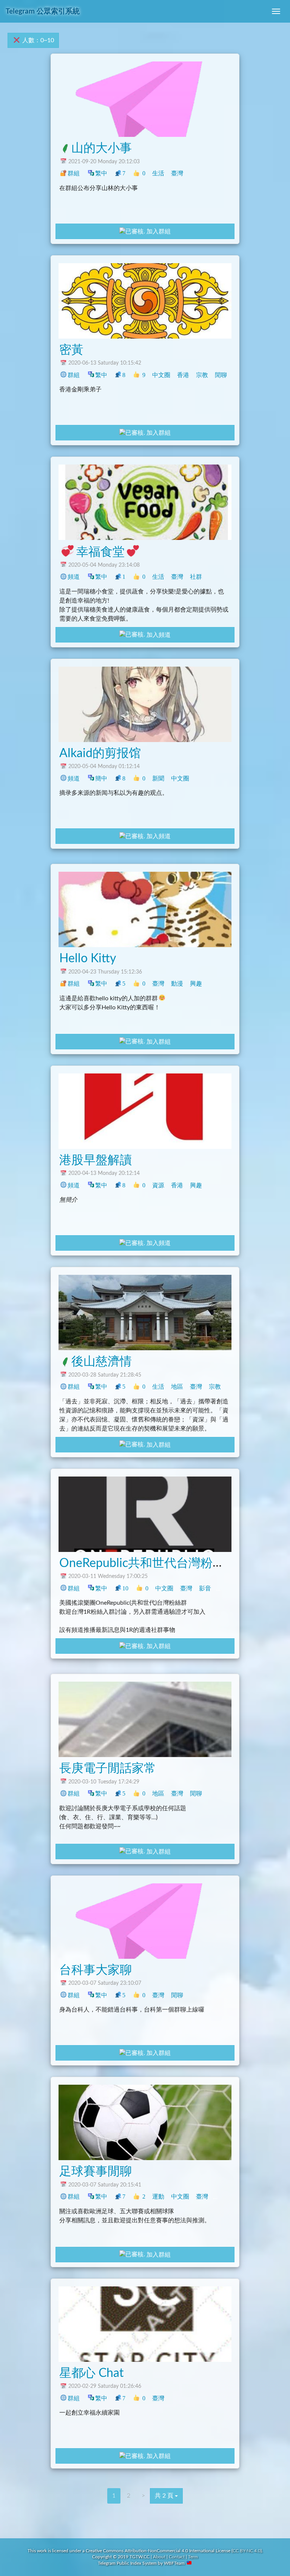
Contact (177, 2557)
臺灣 (177, 173)
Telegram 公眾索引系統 (43, 11)
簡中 (101, 778)
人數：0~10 (37, 40)
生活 (158, 173)
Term (193, 2557)
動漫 (177, 984)
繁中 (101, 173)
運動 (158, 2196)
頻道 (74, 577)
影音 (205, 1588)
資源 (158, 1185)
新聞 (158, 778)
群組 (74, 173)
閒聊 (221, 375)
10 (125, 1588)
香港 (183, 375)
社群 (196, 577)
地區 (177, 1387)
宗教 (202, 375)
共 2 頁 (165, 2496)
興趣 (196, 984)
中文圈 (161, 375)
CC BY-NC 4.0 (247, 2551)
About (159, 2557)
